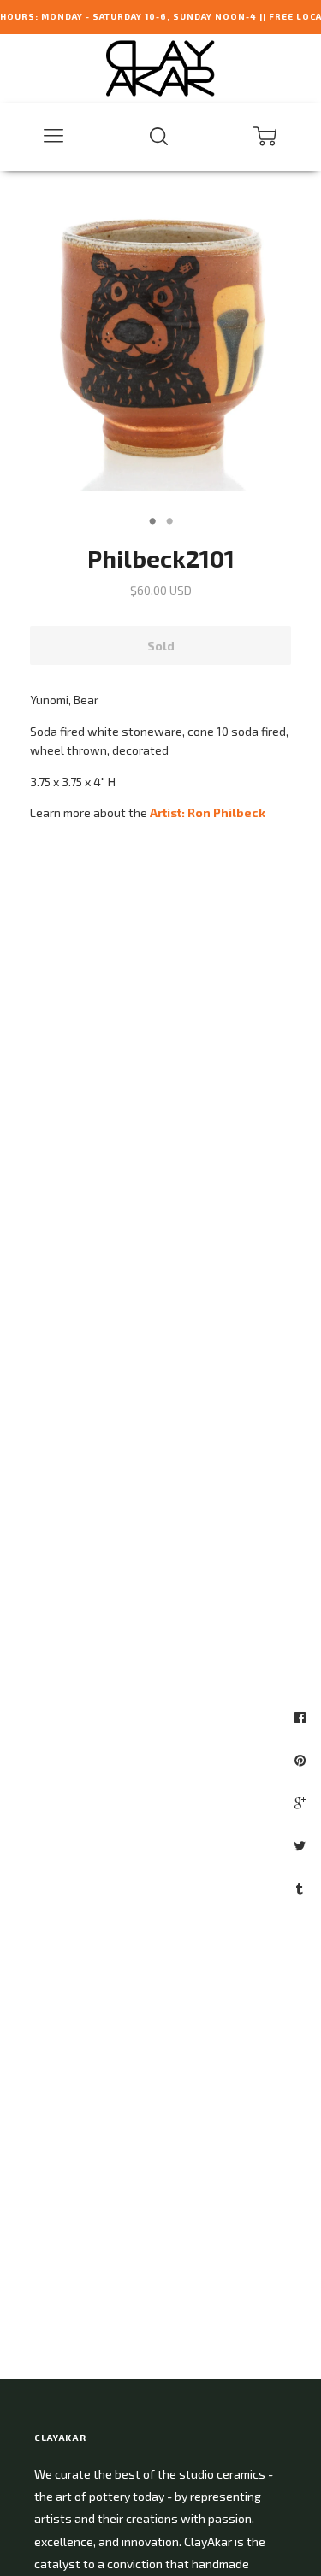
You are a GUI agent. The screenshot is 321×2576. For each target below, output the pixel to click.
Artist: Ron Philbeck (208, 812)
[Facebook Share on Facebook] (302, 1717)
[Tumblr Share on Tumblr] (302, 1888)
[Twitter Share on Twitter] (302, 1845)
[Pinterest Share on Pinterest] (302, 1760)
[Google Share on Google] (302, 1803)
